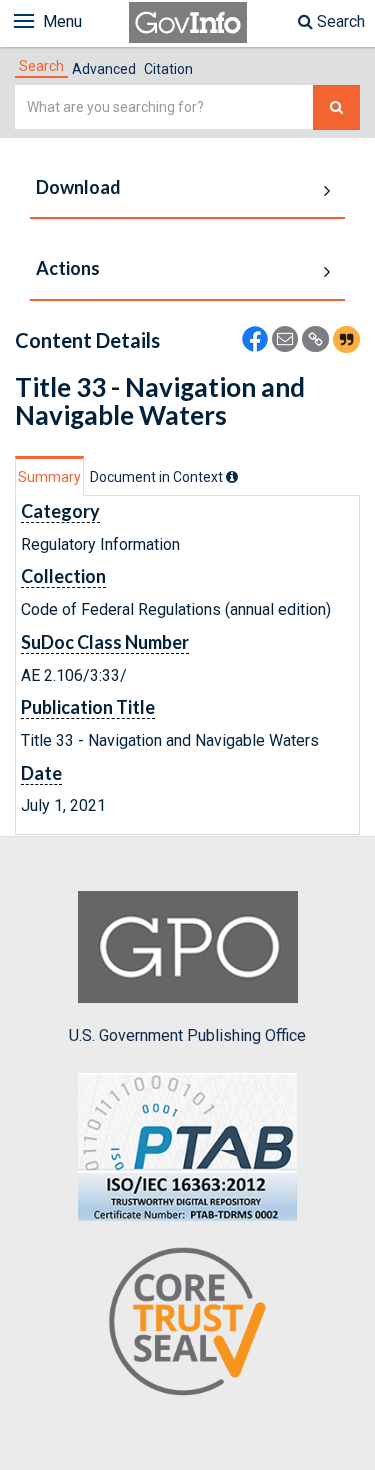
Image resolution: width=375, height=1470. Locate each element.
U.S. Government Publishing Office (187, 1035)
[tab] (41, 66)
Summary (49, 477)
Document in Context (158, 477)
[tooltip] (232, 477)
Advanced (104, 69)
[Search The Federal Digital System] (336, 107)
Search (339, 21)
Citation (168, 69)
